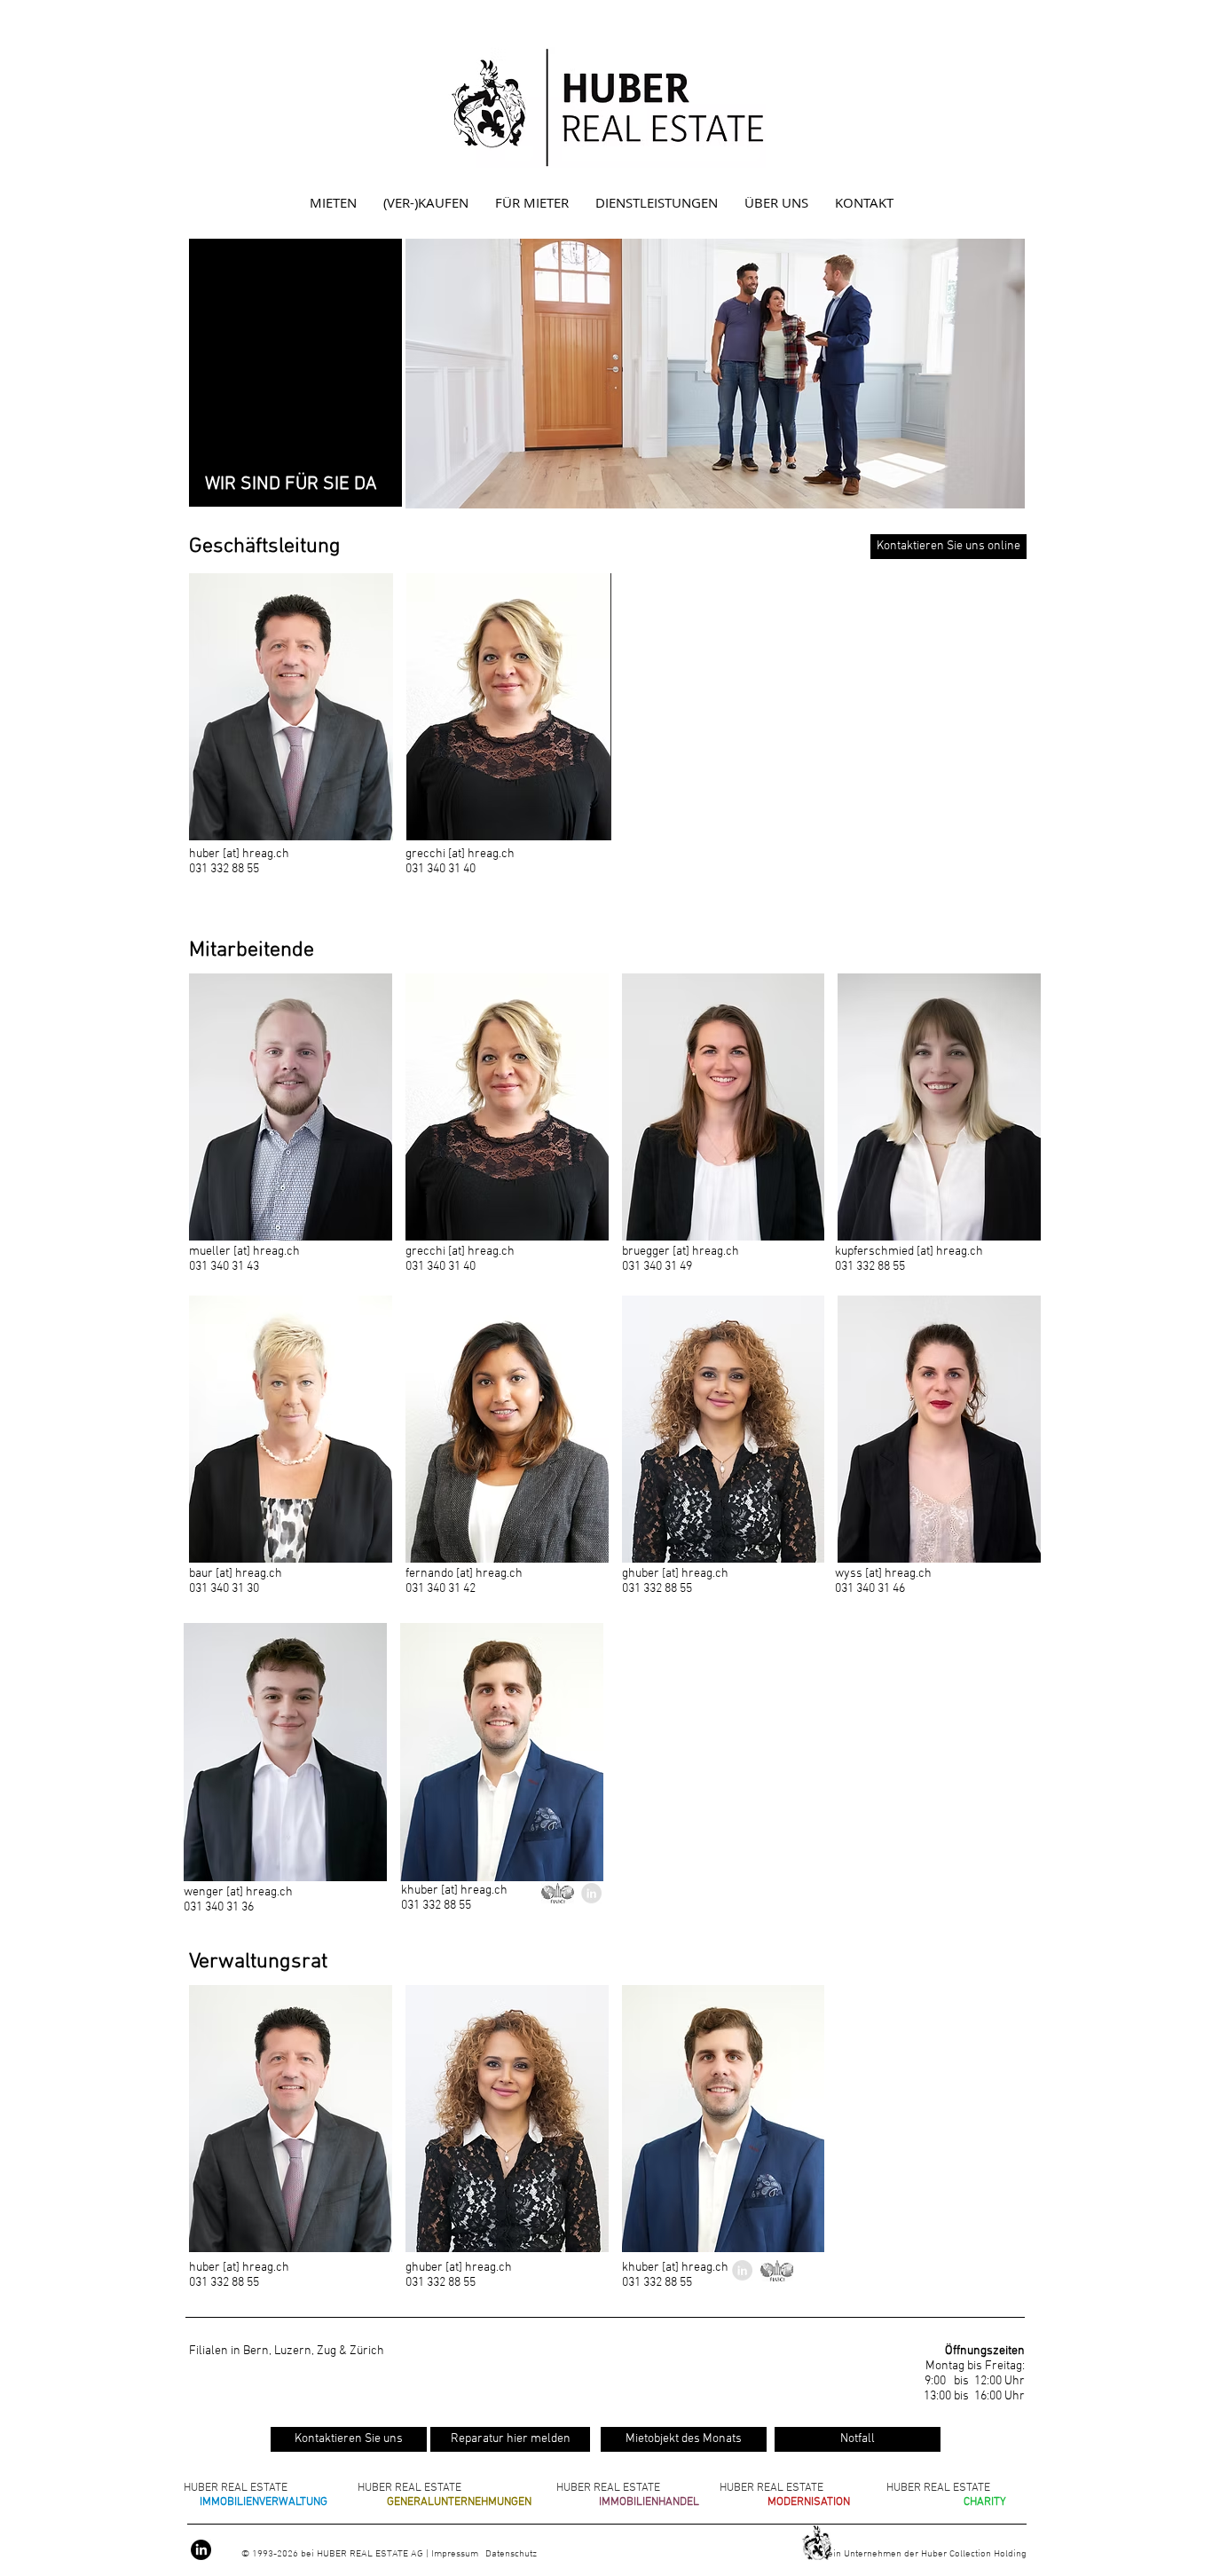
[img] (291, 707)
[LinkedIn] (201, 2550)
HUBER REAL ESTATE (236, 2488)
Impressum (456, 2554)
